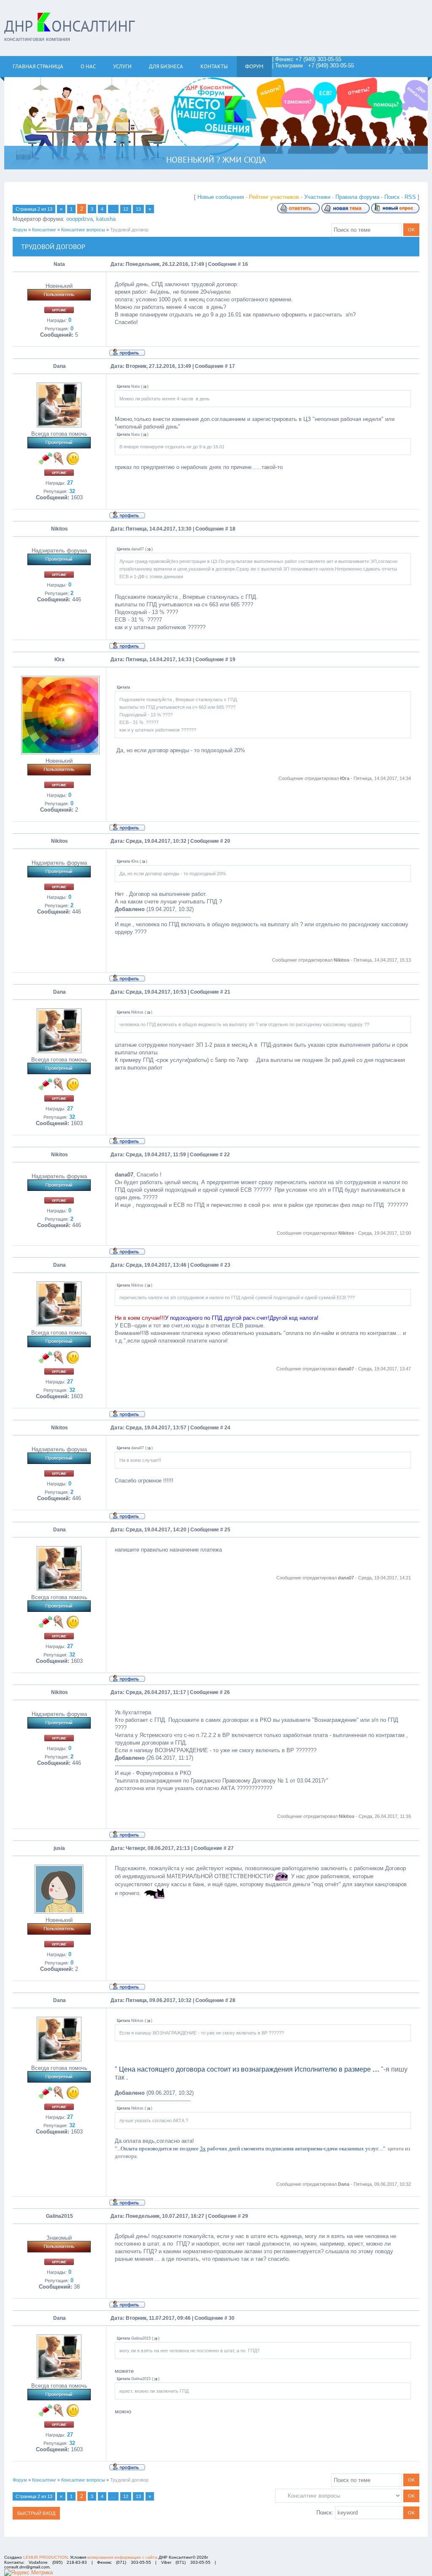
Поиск (392, 197)
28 (232, 2000)
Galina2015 (59, 2216)
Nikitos (59, 529)
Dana (59, 366)
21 (227, 992)
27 (231, 1848)
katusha (106, 219)
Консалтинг (44, 230)
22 (227, 1155)
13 (138, 209)
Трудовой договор (129, 230)
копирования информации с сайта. (123, 2557)
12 (126, 209)
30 (232, 2318)
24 (227, 1428)
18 (232, 529)
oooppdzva (80, 219)
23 (227, 1265)
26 (227, 1692)
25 (227, 1530)
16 (245, 264)
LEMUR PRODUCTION (45, 2557)
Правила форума (357, 197)
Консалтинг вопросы (83, 230)
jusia (59, 1848)
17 (232, 366)
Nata (59, 264)
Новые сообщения (221, 197)
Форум (20, 230)
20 (227, 841)
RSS (410, 197)
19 (232, 659)
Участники (317, 197)
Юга (59, 659)
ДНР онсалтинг (69, 26)
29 (245, 2216)
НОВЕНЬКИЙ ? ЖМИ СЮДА (216, 160)
